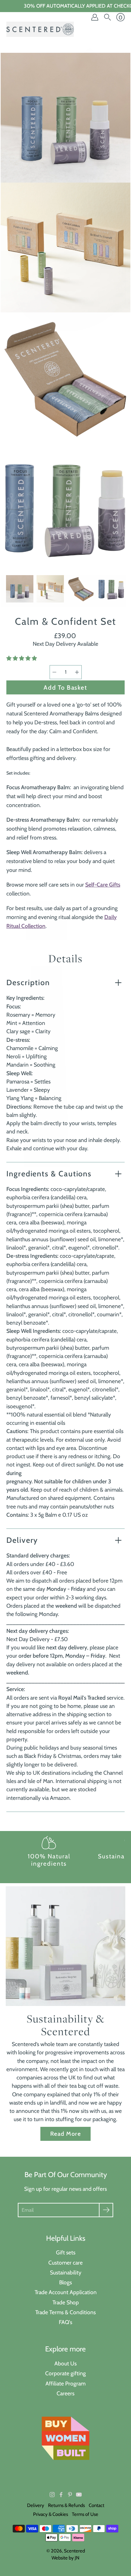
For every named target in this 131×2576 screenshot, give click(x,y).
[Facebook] (61, 2495)
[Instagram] (52, 2495)
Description (28, 982)
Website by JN (65, 2558)
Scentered (74, 2551)
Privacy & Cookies (51, 2514)
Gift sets (66, 2252)
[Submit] (106, 2210)
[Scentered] (40, 29)
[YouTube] (79, 2495)
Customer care (65, 2263)
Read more (65, 2134)
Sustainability (66, 2272)
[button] (22, 658)
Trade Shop (66, 2302)
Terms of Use (85, 2514)
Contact (97, 2505)
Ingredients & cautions (49, 1174)
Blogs (65, 2282)
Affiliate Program (65, 2383)
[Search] (107, 17)
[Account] (95, 17)
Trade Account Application (66, 2292)
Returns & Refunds (66, 2505)
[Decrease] (54, 672)
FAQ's (65, 2322)
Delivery (22, 1540)
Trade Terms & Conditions (65, 2312)
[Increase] (77, 672)
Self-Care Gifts (103, 884)
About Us (65, 2363)
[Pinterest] (70, 2495)
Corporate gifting (65, 2373)
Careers (65, 2393)
